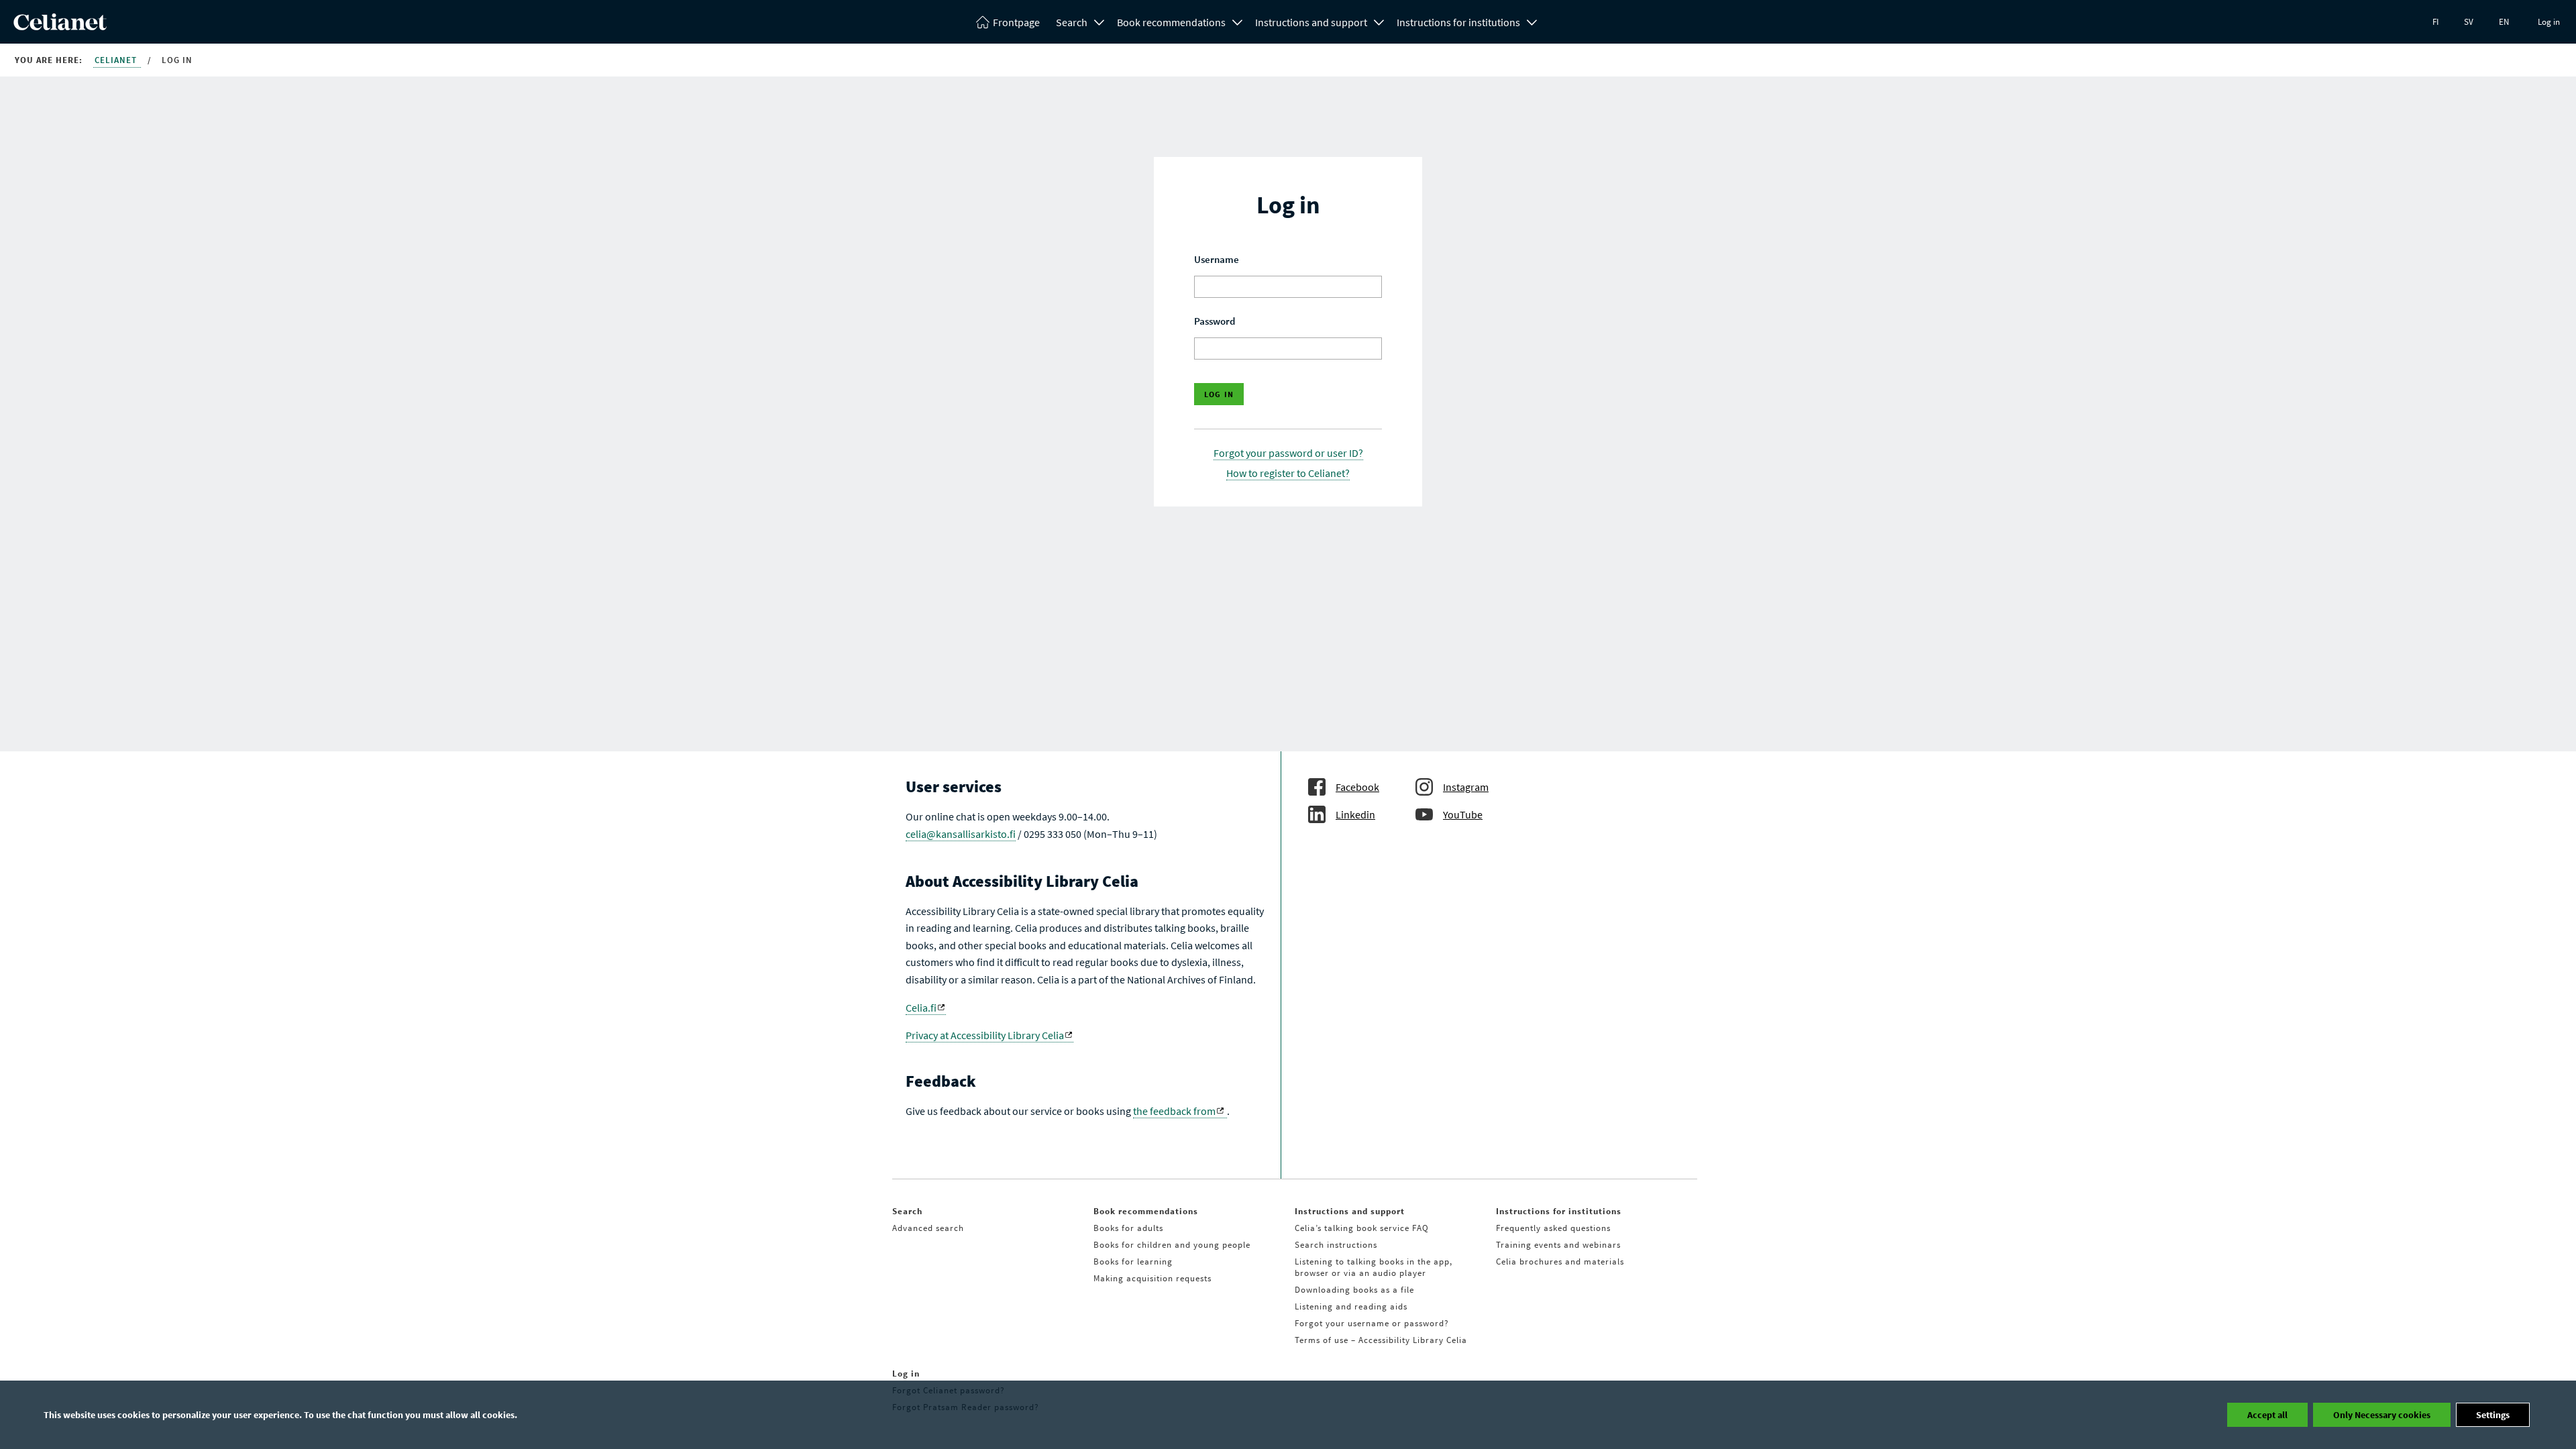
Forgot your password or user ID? (1288, 453)
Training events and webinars (1558, 1245)
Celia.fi (921, 1008)
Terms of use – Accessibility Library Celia (1381, 1340)
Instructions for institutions (1458, 22)
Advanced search (928, 1228)
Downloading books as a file (1354, 1290)
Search (1072, 22)
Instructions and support (1311, 22)
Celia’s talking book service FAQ (1362, 1228)
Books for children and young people (1172, 1245)
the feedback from (1174, 1111)
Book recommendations (1171, 22)
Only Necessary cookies (2382, 1415)
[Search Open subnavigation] (1099, 21)
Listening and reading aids (1351, 1306)
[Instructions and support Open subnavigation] (1379, 21)
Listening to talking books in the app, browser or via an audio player (1374, 1267)
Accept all (2267, 1415)
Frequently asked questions (1553, 1228)
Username (1217, 259)
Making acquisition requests (1152, 1278)
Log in (2549, 22)
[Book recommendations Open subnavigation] (1238, 21)
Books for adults (1128, 1228)
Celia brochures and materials (1560, 1262)
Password (1215, 321)
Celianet (117, 60)
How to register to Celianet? (1288, 473)
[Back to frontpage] (60, 26)
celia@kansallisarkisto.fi (961, 834)
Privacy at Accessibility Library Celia (985, 1035)
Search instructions (1336, 1245)
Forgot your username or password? (1372, 1323)
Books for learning (1133, 1262)
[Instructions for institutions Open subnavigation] (1532, 21)
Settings (2493, 1415)
